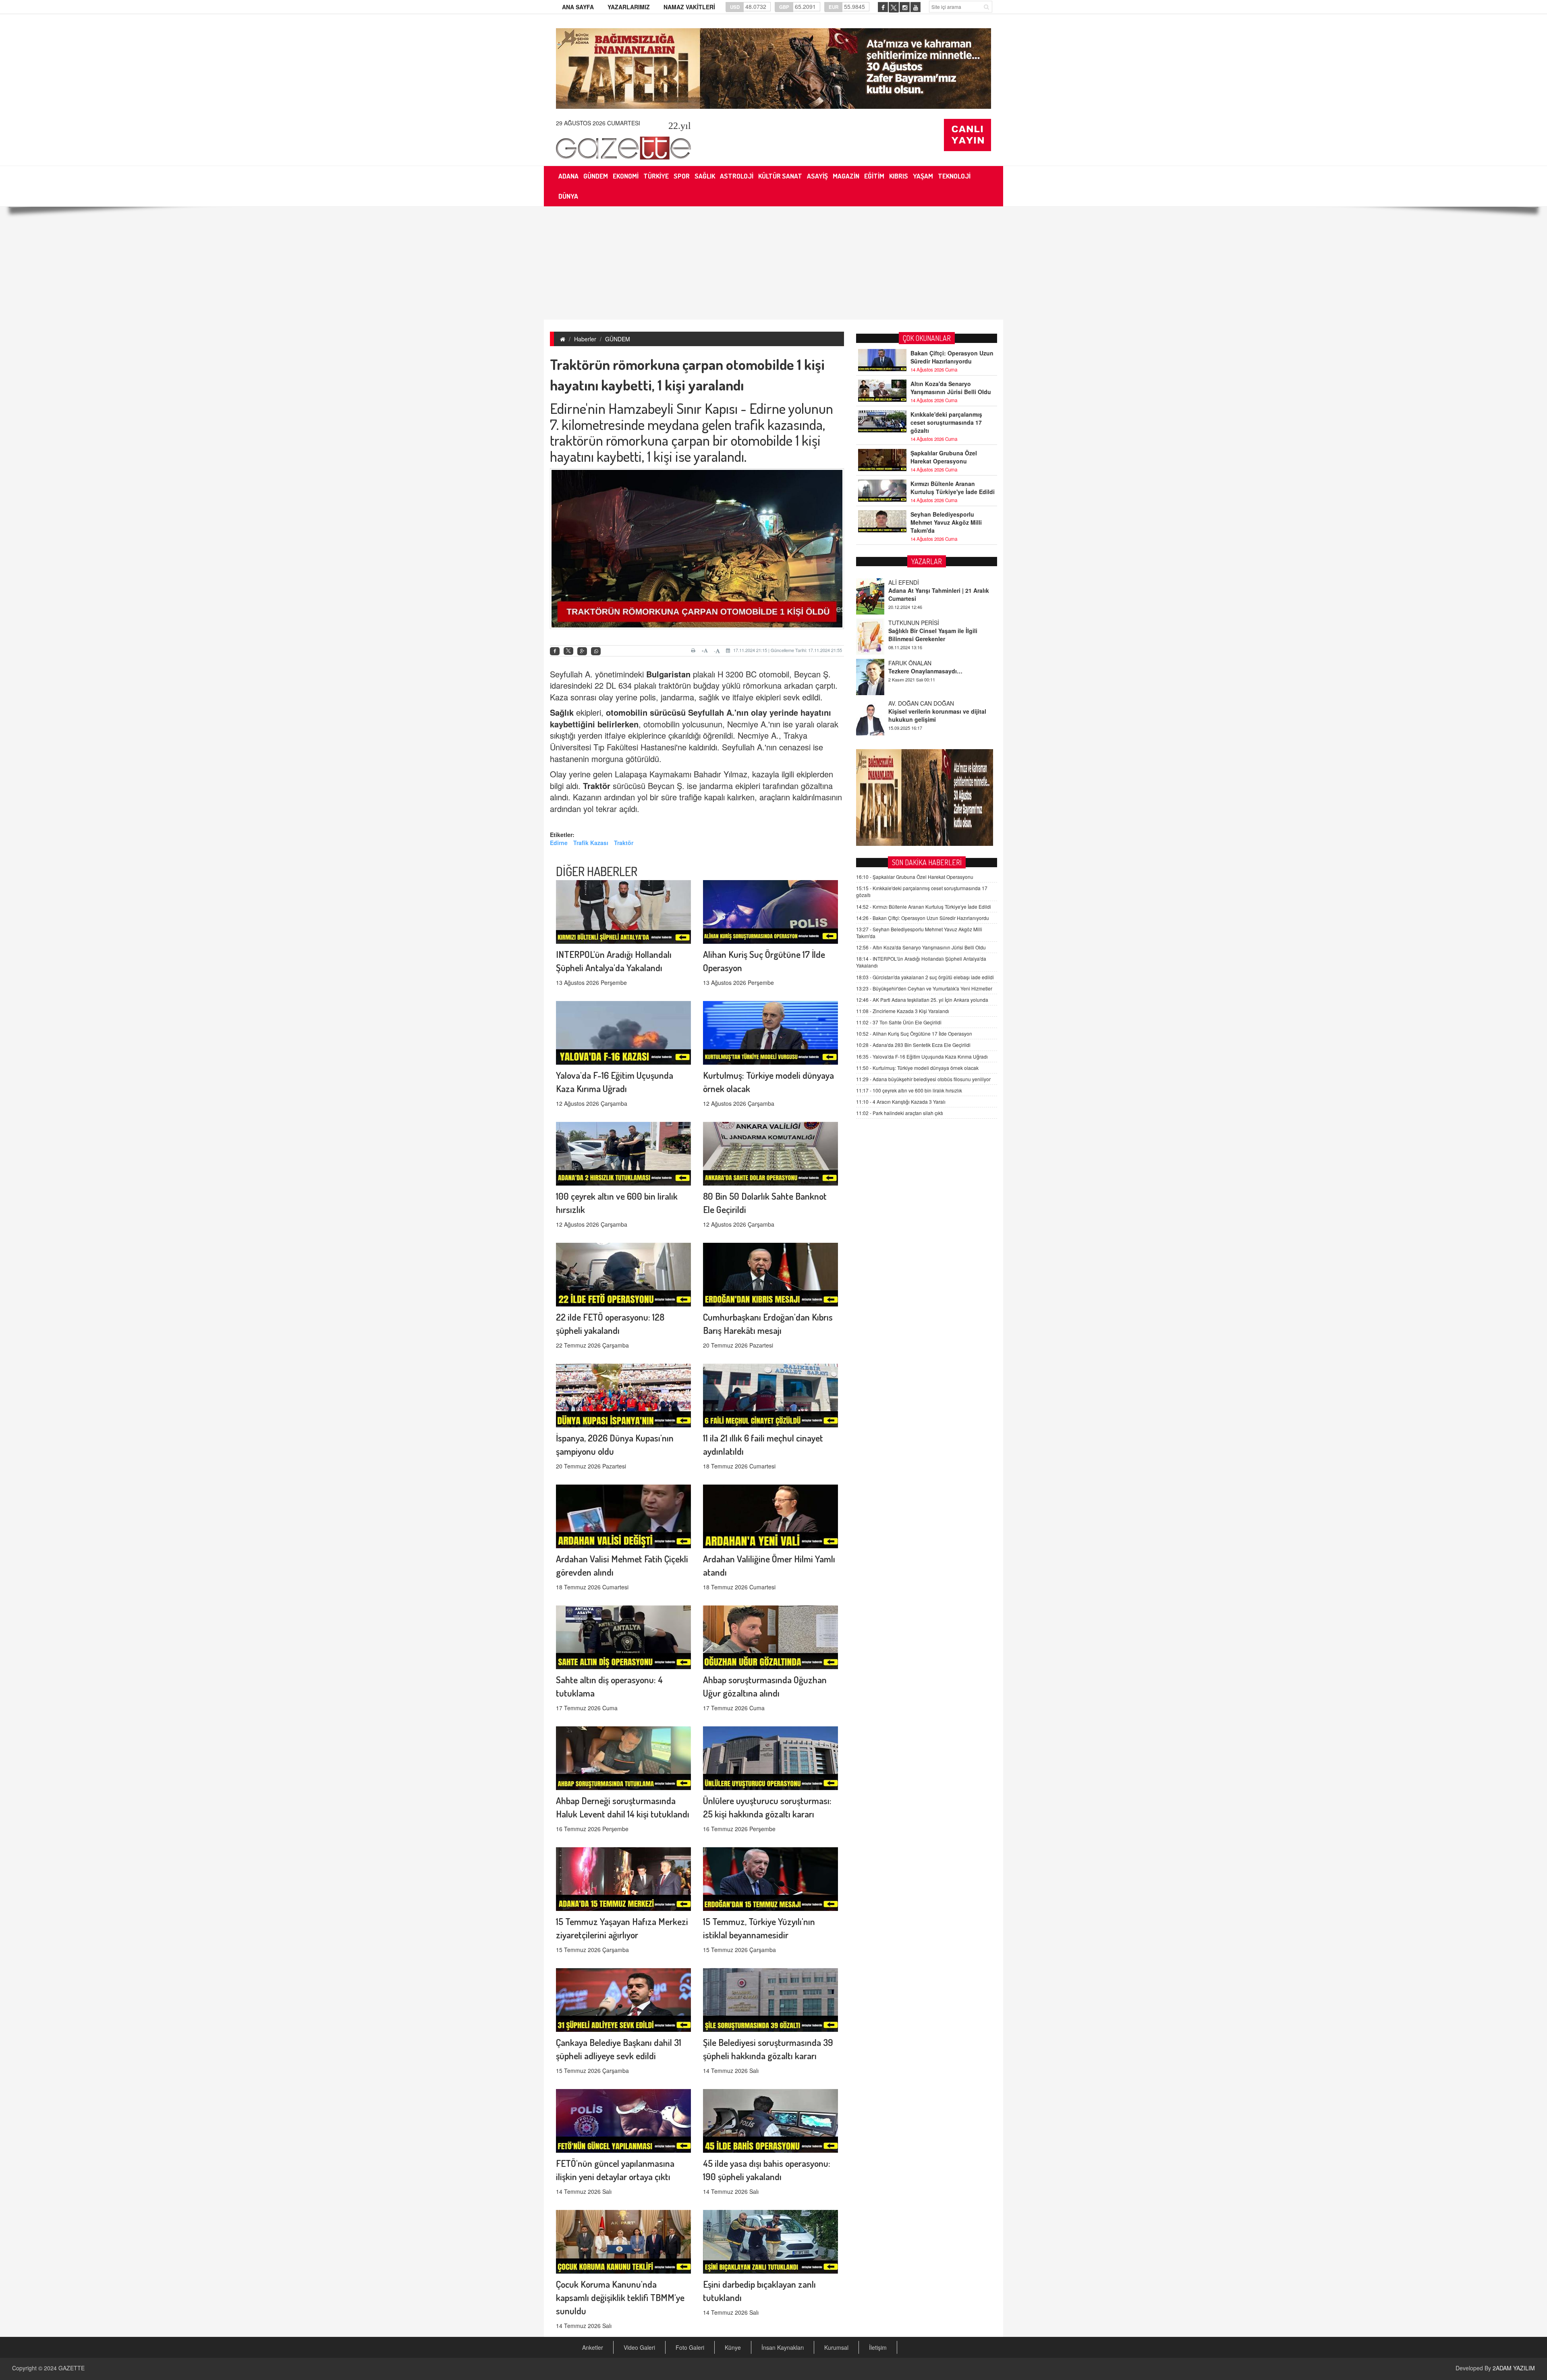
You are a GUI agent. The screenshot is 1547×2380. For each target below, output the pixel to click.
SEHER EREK (906, 663)
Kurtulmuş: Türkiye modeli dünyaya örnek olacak (917, 1068)
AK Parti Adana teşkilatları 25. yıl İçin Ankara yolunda (922, 1000)
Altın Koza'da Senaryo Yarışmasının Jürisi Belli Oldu (951, 388)
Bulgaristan (668, 674)
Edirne (559, 843)
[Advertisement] (773, 263)
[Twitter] (568, 651)
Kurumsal (836, 2347)
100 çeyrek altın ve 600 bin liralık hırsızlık (909, 1090)
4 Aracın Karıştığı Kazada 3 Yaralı (901, 1102)
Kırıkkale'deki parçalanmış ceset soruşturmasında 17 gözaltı (946, 422)
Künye (733, 2347)
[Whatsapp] (596, 651)
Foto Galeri (690, 2347)
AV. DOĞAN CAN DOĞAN (921, 623)
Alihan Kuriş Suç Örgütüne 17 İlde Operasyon (914, 1033)
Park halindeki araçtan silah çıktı (900, 1113)
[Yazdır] (694, 650)
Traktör (597, 786)
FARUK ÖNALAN (910, 582)
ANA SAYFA (578, 7)
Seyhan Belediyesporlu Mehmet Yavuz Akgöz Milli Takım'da (946, 522)
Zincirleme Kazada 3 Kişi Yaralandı (903, 1011)
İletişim (878, 2347)
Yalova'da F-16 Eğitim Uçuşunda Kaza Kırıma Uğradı (922, 1056)
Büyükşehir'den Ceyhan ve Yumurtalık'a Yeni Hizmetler (924, 988)
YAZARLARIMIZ (629, 7)
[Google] (582, 651)
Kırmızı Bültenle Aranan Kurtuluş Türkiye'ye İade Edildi (953, 488)
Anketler (593, 2347)
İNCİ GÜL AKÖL (909, 703)
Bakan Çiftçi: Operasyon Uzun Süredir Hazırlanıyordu (952, 357)
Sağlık (562, 712)
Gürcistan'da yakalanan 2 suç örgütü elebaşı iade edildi (925, 977)
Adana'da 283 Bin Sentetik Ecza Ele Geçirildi (913, 1045)
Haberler (585, 339)
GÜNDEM (618, 339)
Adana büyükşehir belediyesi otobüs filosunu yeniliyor (923, 1079)
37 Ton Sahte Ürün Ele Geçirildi (899, 1022)
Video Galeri (639, 2347)
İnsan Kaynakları (783, 2347)
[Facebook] (555, 651)
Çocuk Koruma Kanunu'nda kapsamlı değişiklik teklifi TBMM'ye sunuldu (620, 2297)
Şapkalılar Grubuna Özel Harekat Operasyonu (944, 457)
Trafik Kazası (591, 843)
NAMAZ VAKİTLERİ (689, 7)
